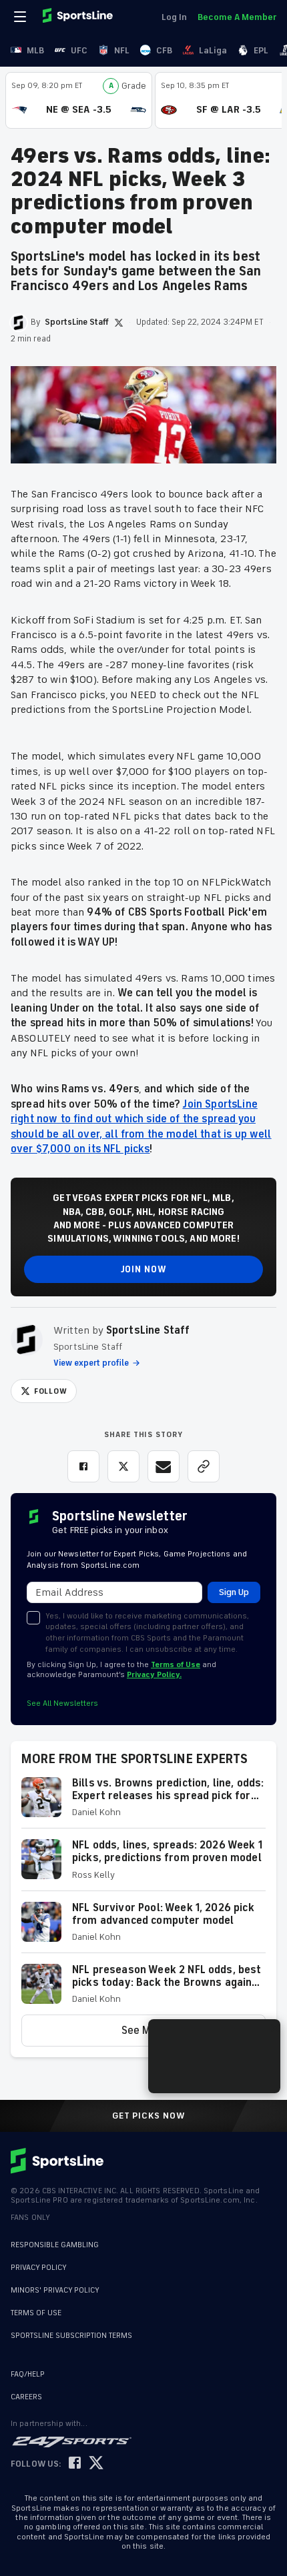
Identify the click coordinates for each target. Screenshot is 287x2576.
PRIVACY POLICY (39, 2268)
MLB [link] (35, 50)
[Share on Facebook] (83, 1466)
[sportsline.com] (79, 17)
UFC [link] (79, 50)
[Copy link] (204, 1466)
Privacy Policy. (154, 1675)
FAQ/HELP (28, 2374)
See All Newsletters (62, 1703)
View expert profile (91, 1363)
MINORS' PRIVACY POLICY (55, 2290)
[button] (143, 1803)
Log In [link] (174, 17)
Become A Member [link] (237, 17)
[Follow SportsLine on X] (96, 2464)
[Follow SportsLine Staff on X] (119, 323)
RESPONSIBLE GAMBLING (55, 2245)
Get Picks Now (149, 2116)
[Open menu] (21, 17)
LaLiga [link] (213, 50)
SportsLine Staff (148, 1330)
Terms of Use (176, 1665)
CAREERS (26, 2397)
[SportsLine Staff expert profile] (27, 1340)
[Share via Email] (164, 1466)
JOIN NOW (144, 1269)
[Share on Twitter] (123, 1466)
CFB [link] (164, 50)
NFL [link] (122, 50)
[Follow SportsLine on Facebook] (75, 2464)
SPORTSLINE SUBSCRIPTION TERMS (71, 2336)
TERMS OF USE (36, 2313)
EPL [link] (261, 50)
